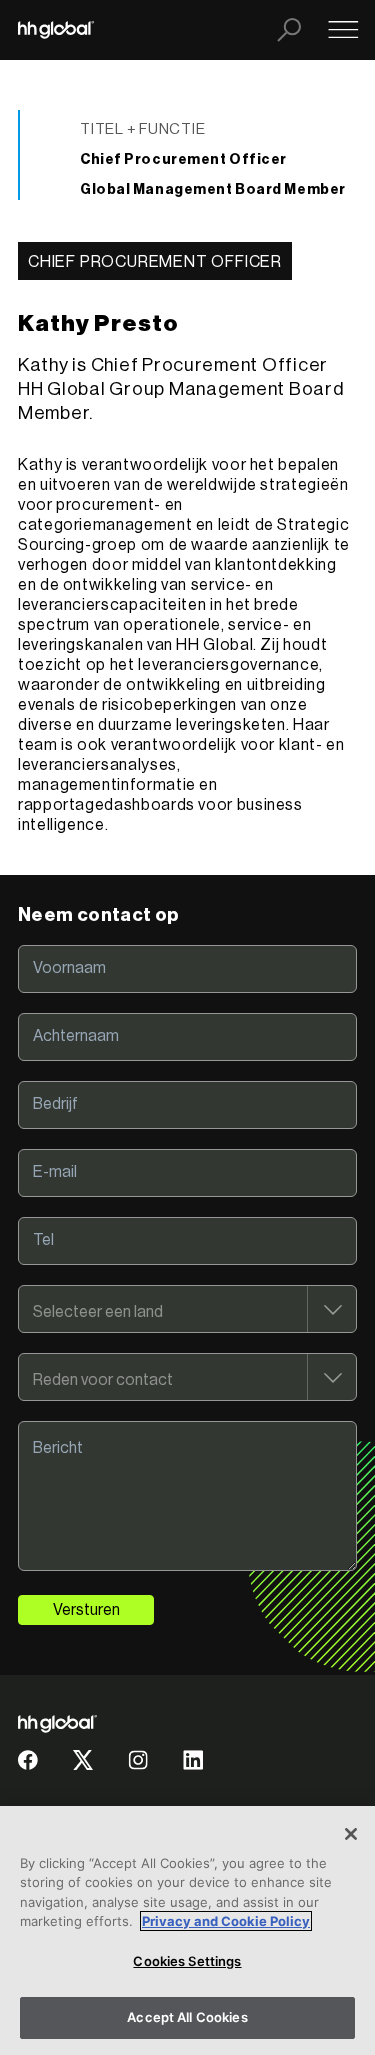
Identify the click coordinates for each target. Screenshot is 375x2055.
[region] (187, 1930)
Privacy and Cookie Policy (226, 1921)
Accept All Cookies (187, 2017)
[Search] (289, 30)
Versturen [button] (86, 1610)
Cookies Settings (187, 1961)
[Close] (351, 1834)
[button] (28, 1767)
